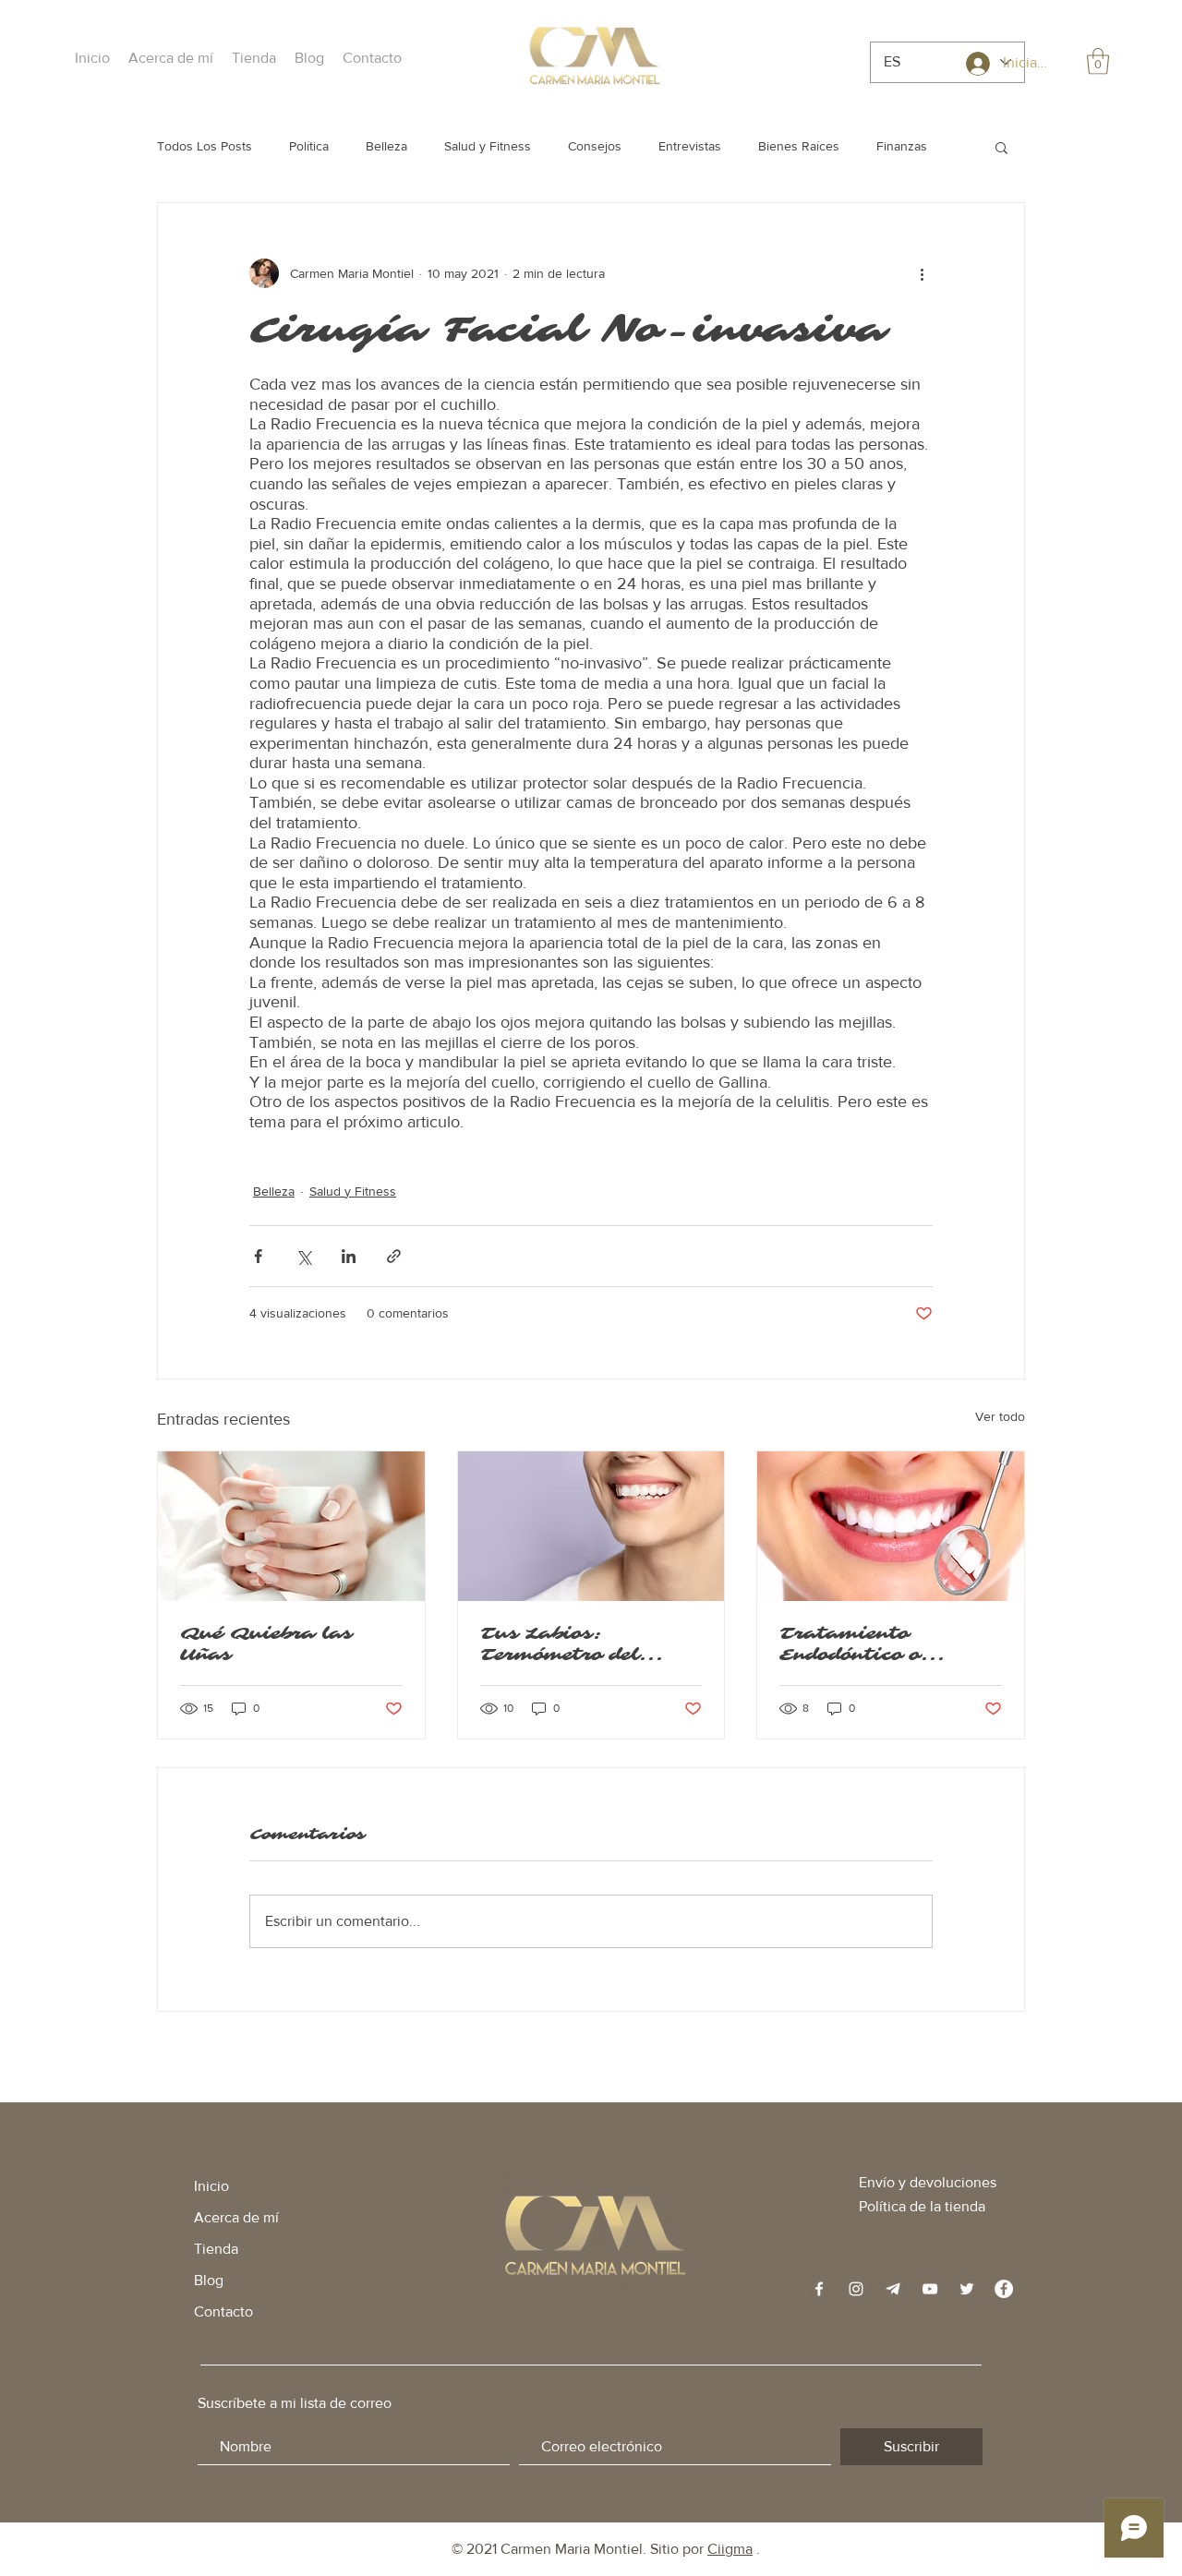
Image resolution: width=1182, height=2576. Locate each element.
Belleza (386, 146)
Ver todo (1000, 1416)
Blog (209, 2280)
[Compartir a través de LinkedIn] (349, 1256)
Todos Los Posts (205, 146)
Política (309, 146)
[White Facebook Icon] (819, 2289)
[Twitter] (967, 2289)
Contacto (223, 2311)
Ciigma (730, 2549)
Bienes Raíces (799, 146)
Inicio (211, 2186)
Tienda (216, 2249)
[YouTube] (930, 2289)
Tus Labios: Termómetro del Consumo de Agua (573, 1644)
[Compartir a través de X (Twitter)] (303, 1256)
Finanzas (902, 146)
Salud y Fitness (488, 146)
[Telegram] (893, 2289)
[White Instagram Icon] (856, 2289)
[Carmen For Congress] (1004, 2289)
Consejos (595, 146)
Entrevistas (690, 146)
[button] (171, 58)
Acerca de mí (236, 2217)
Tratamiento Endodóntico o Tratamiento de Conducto (859, 1644)
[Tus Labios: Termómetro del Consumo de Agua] (591, 1526)
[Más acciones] (922, 273)
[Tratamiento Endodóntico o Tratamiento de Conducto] (891, 1526)
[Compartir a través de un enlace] (394, 1256)
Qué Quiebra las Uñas (266, 1644)
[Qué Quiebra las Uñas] (291, 1526)
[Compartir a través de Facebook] (258, 1256)
